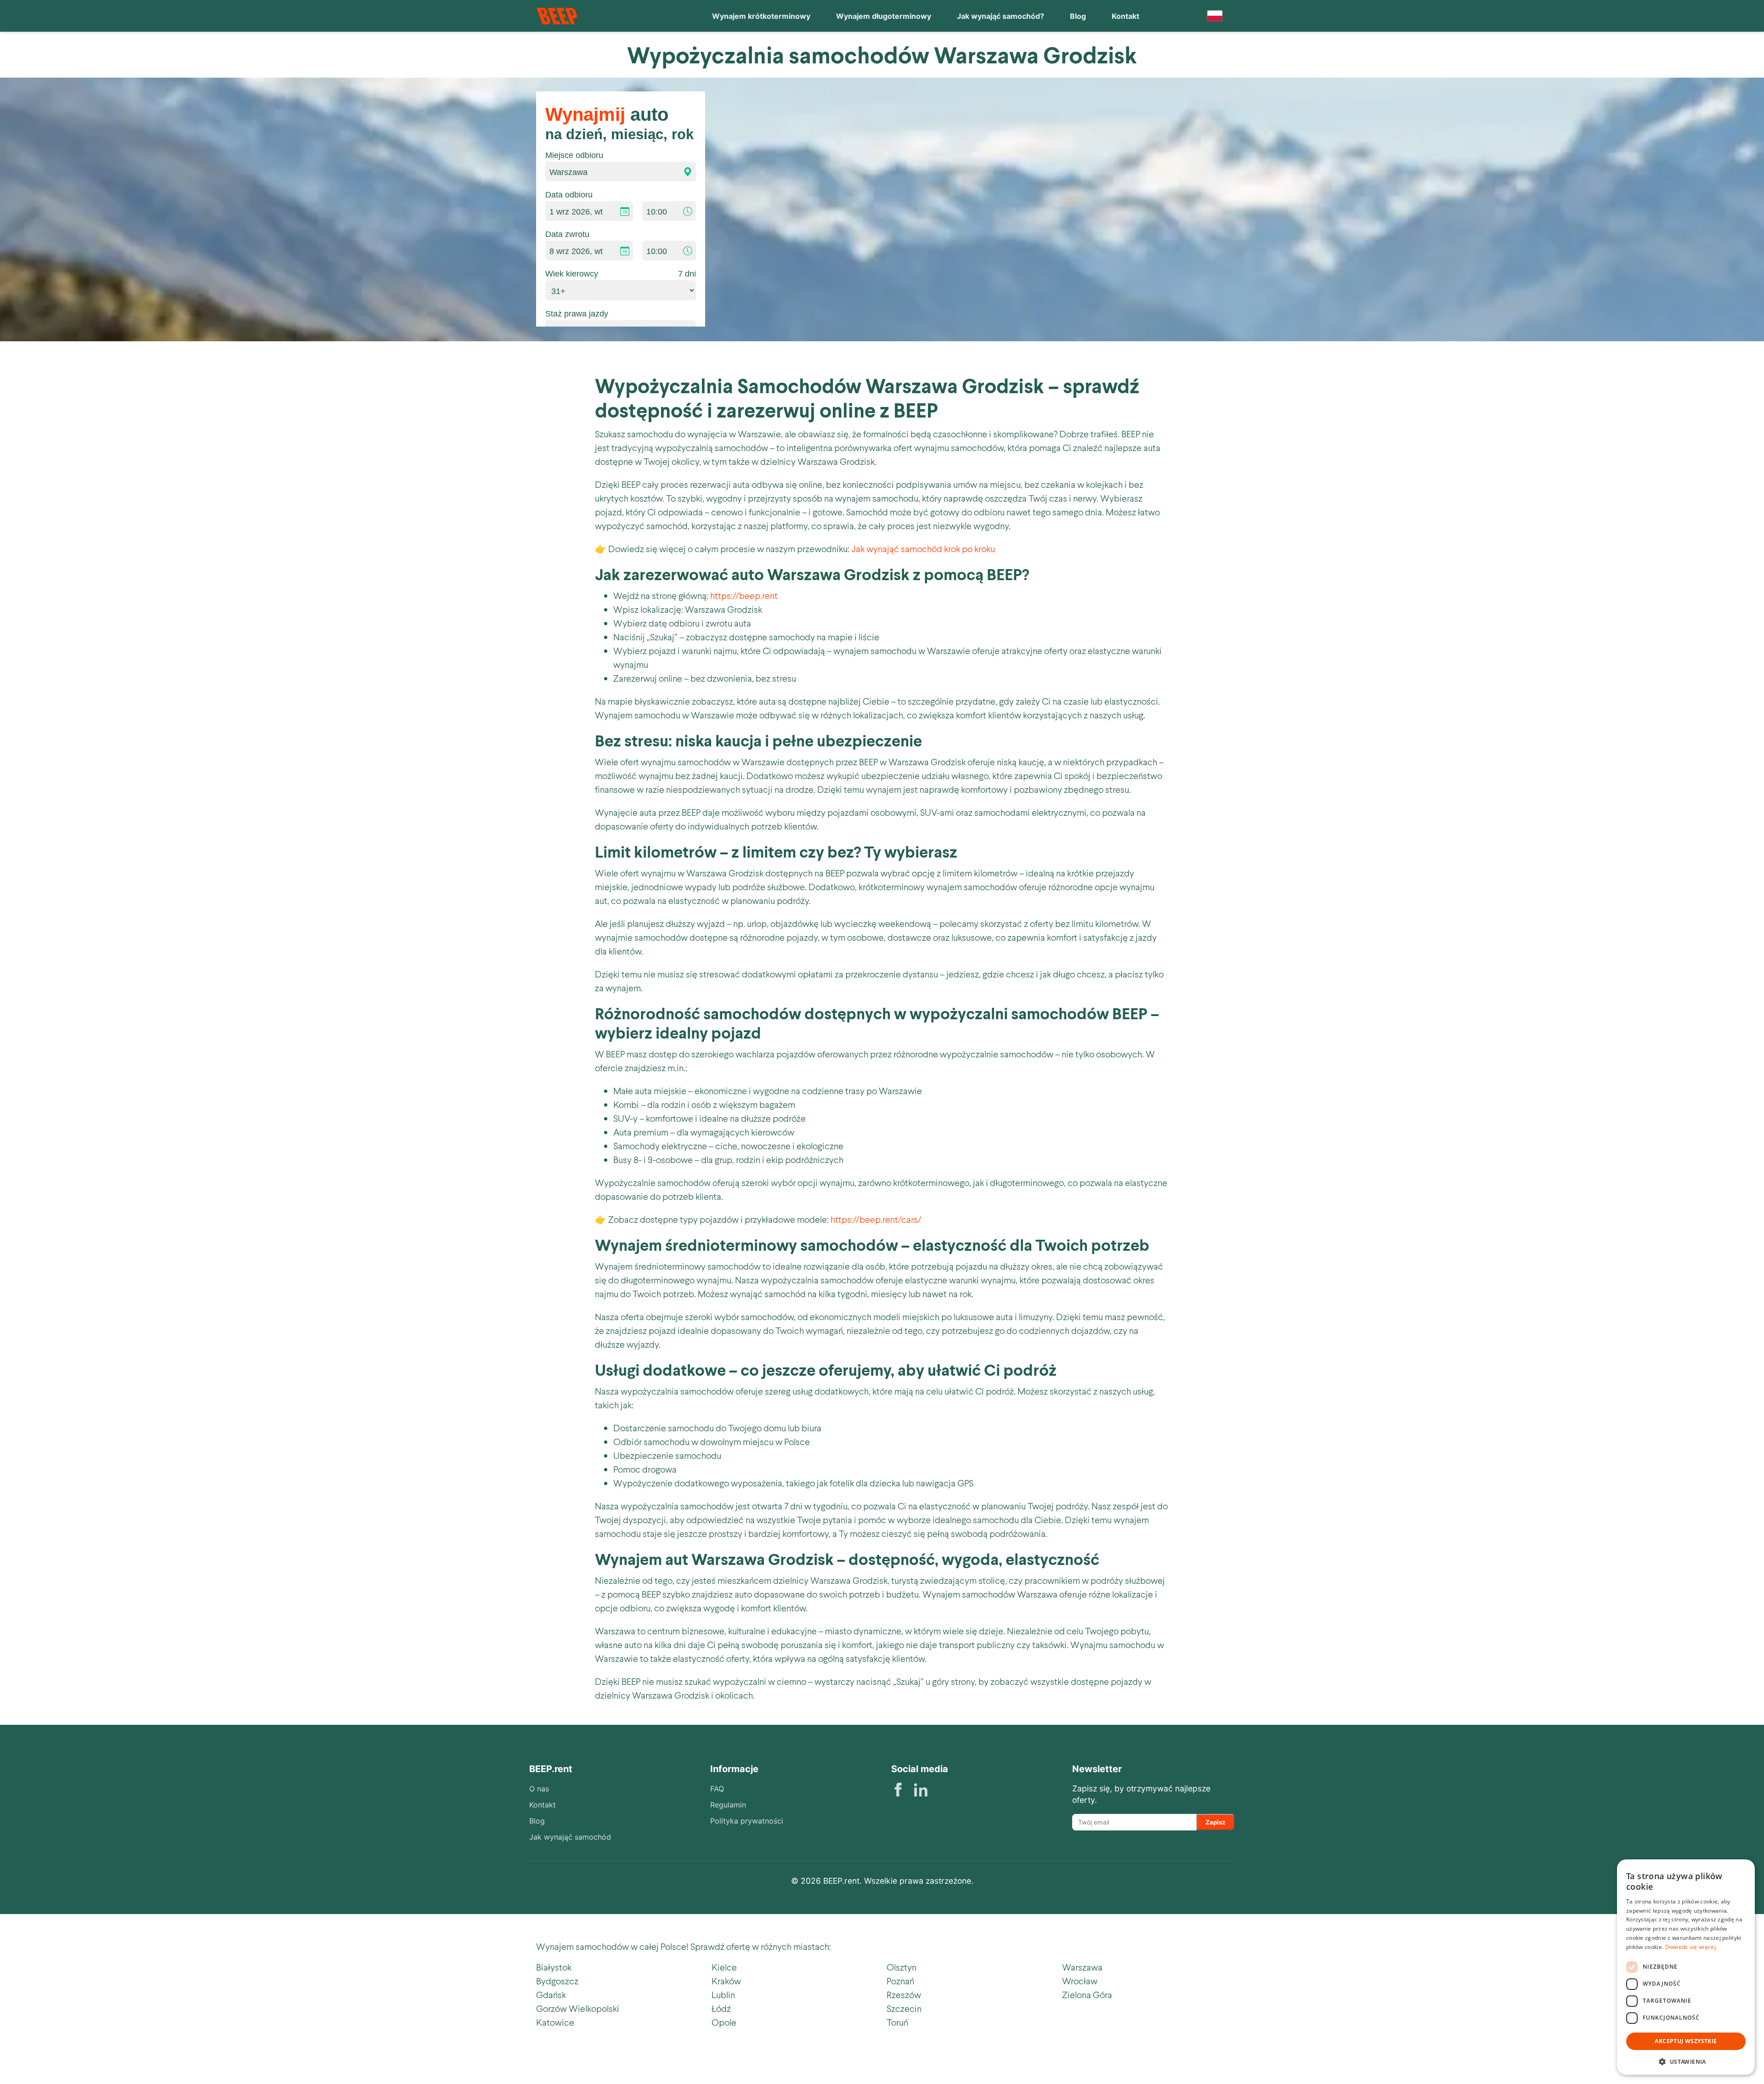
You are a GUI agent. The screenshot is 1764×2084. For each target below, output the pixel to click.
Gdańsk (551, 1994)
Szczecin (904, 2008)
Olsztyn (902, 1967)
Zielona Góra (1087, 1994)
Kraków (726, 1981)
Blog (1078, 16)
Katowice (555, 2022)
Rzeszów (904, 1994)
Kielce (724, 1967)
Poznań (900, 1981)
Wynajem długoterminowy (884, 16)
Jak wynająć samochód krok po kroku (923, 548)
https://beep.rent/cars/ (876, 1219)
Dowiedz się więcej (1690, 1947)
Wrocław (1080, 1981)
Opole (724, 2022)
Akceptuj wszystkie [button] (1686, 2041)
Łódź (721, 2008)
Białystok (554, 1967)
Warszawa (1082, 1967)
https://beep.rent (744, 595)
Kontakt (1125, 16)
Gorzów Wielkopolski (578, 2008)
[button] (1686, 2061)
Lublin (723, 1994)
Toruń (897, 2022)
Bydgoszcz (557, 1981)
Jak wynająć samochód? (1001, 16)
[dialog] (1686, 1967)
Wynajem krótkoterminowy (761, 16)
